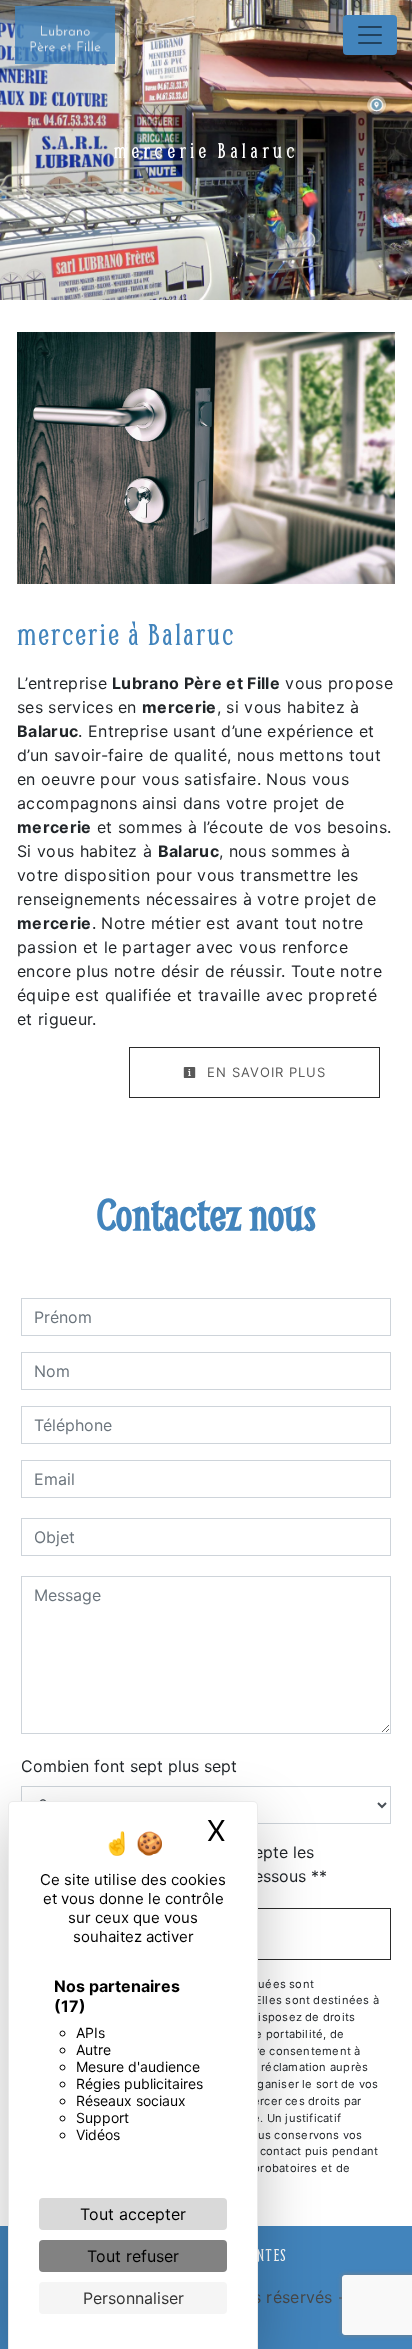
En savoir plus (264, 1072)
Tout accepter (133, 2214)
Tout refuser (133, 2256)
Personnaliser (133, 2298)
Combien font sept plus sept (129, 1766)
